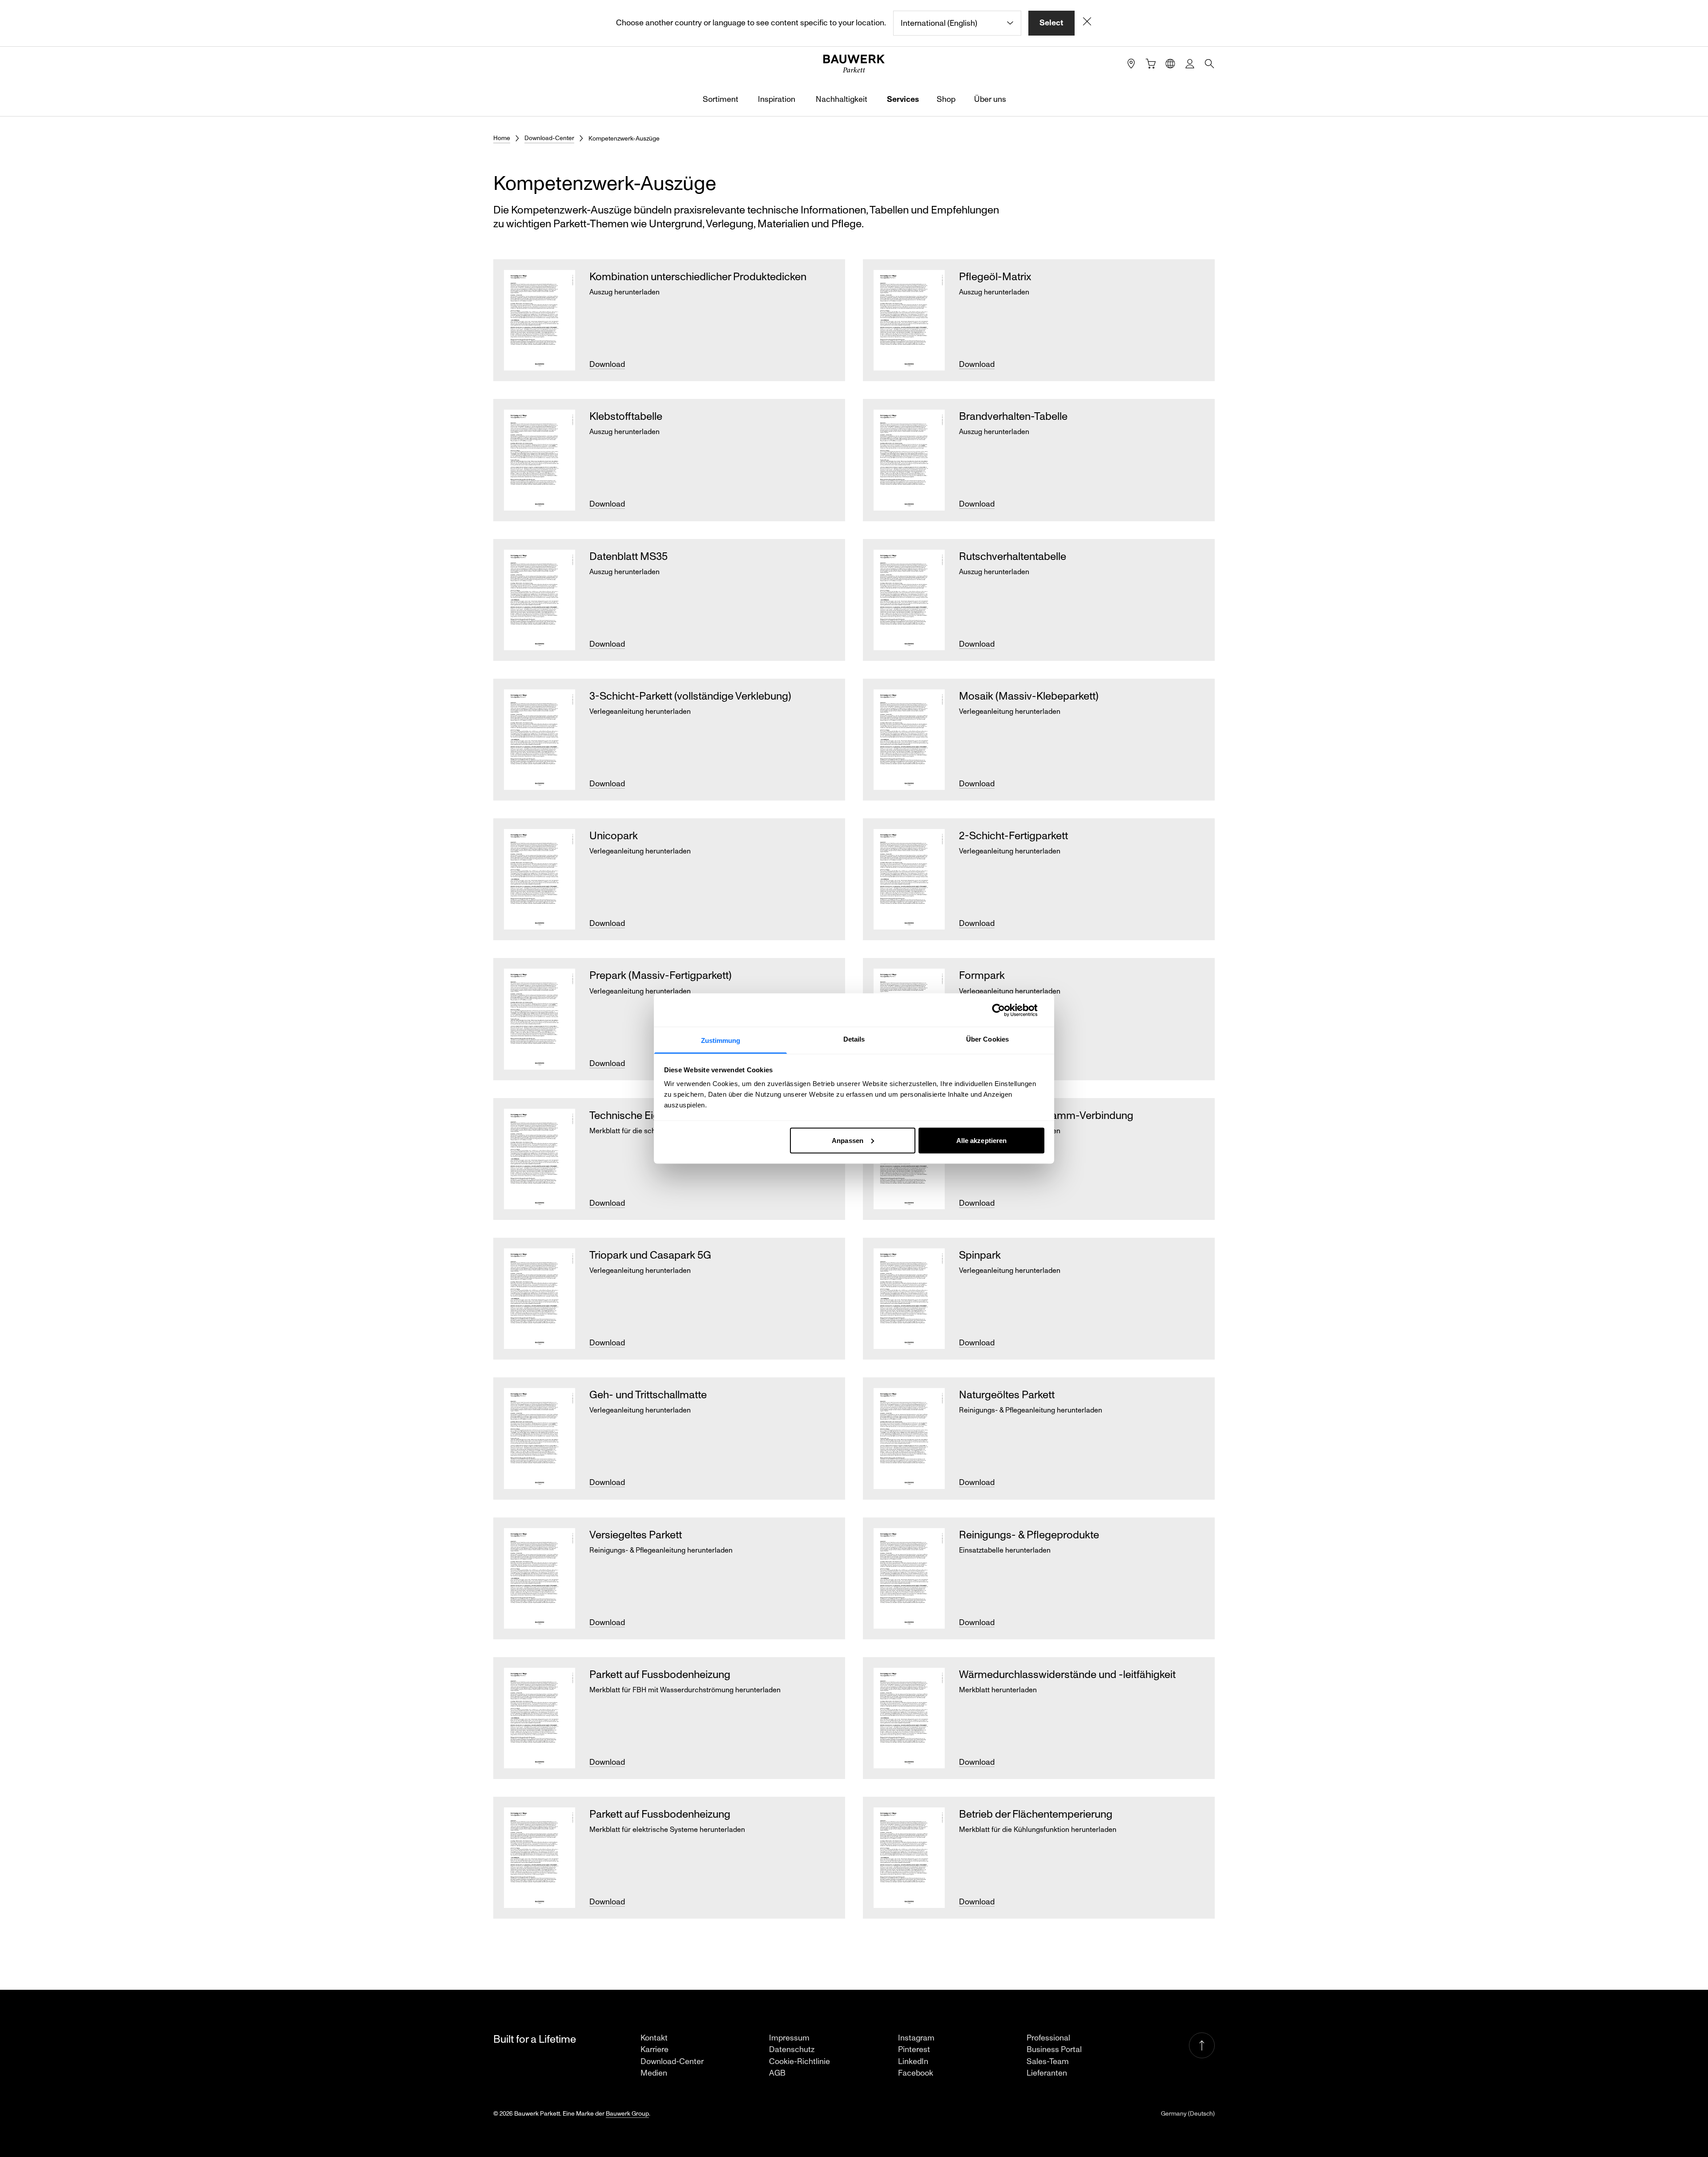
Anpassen (848, 1140)
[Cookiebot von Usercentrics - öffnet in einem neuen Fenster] (1005, 1010)
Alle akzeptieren (982, 1140)
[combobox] (957, 23)
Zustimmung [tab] (721, 1040)
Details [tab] (854, 1039)
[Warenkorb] (1151, 64)
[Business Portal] (1190, 64)
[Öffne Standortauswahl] (1170, 64)
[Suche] (1209, 64)
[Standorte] (1131, 64)
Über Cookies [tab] (987, 1039)
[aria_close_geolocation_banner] (1087, 23)
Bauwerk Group (627, 2114)
